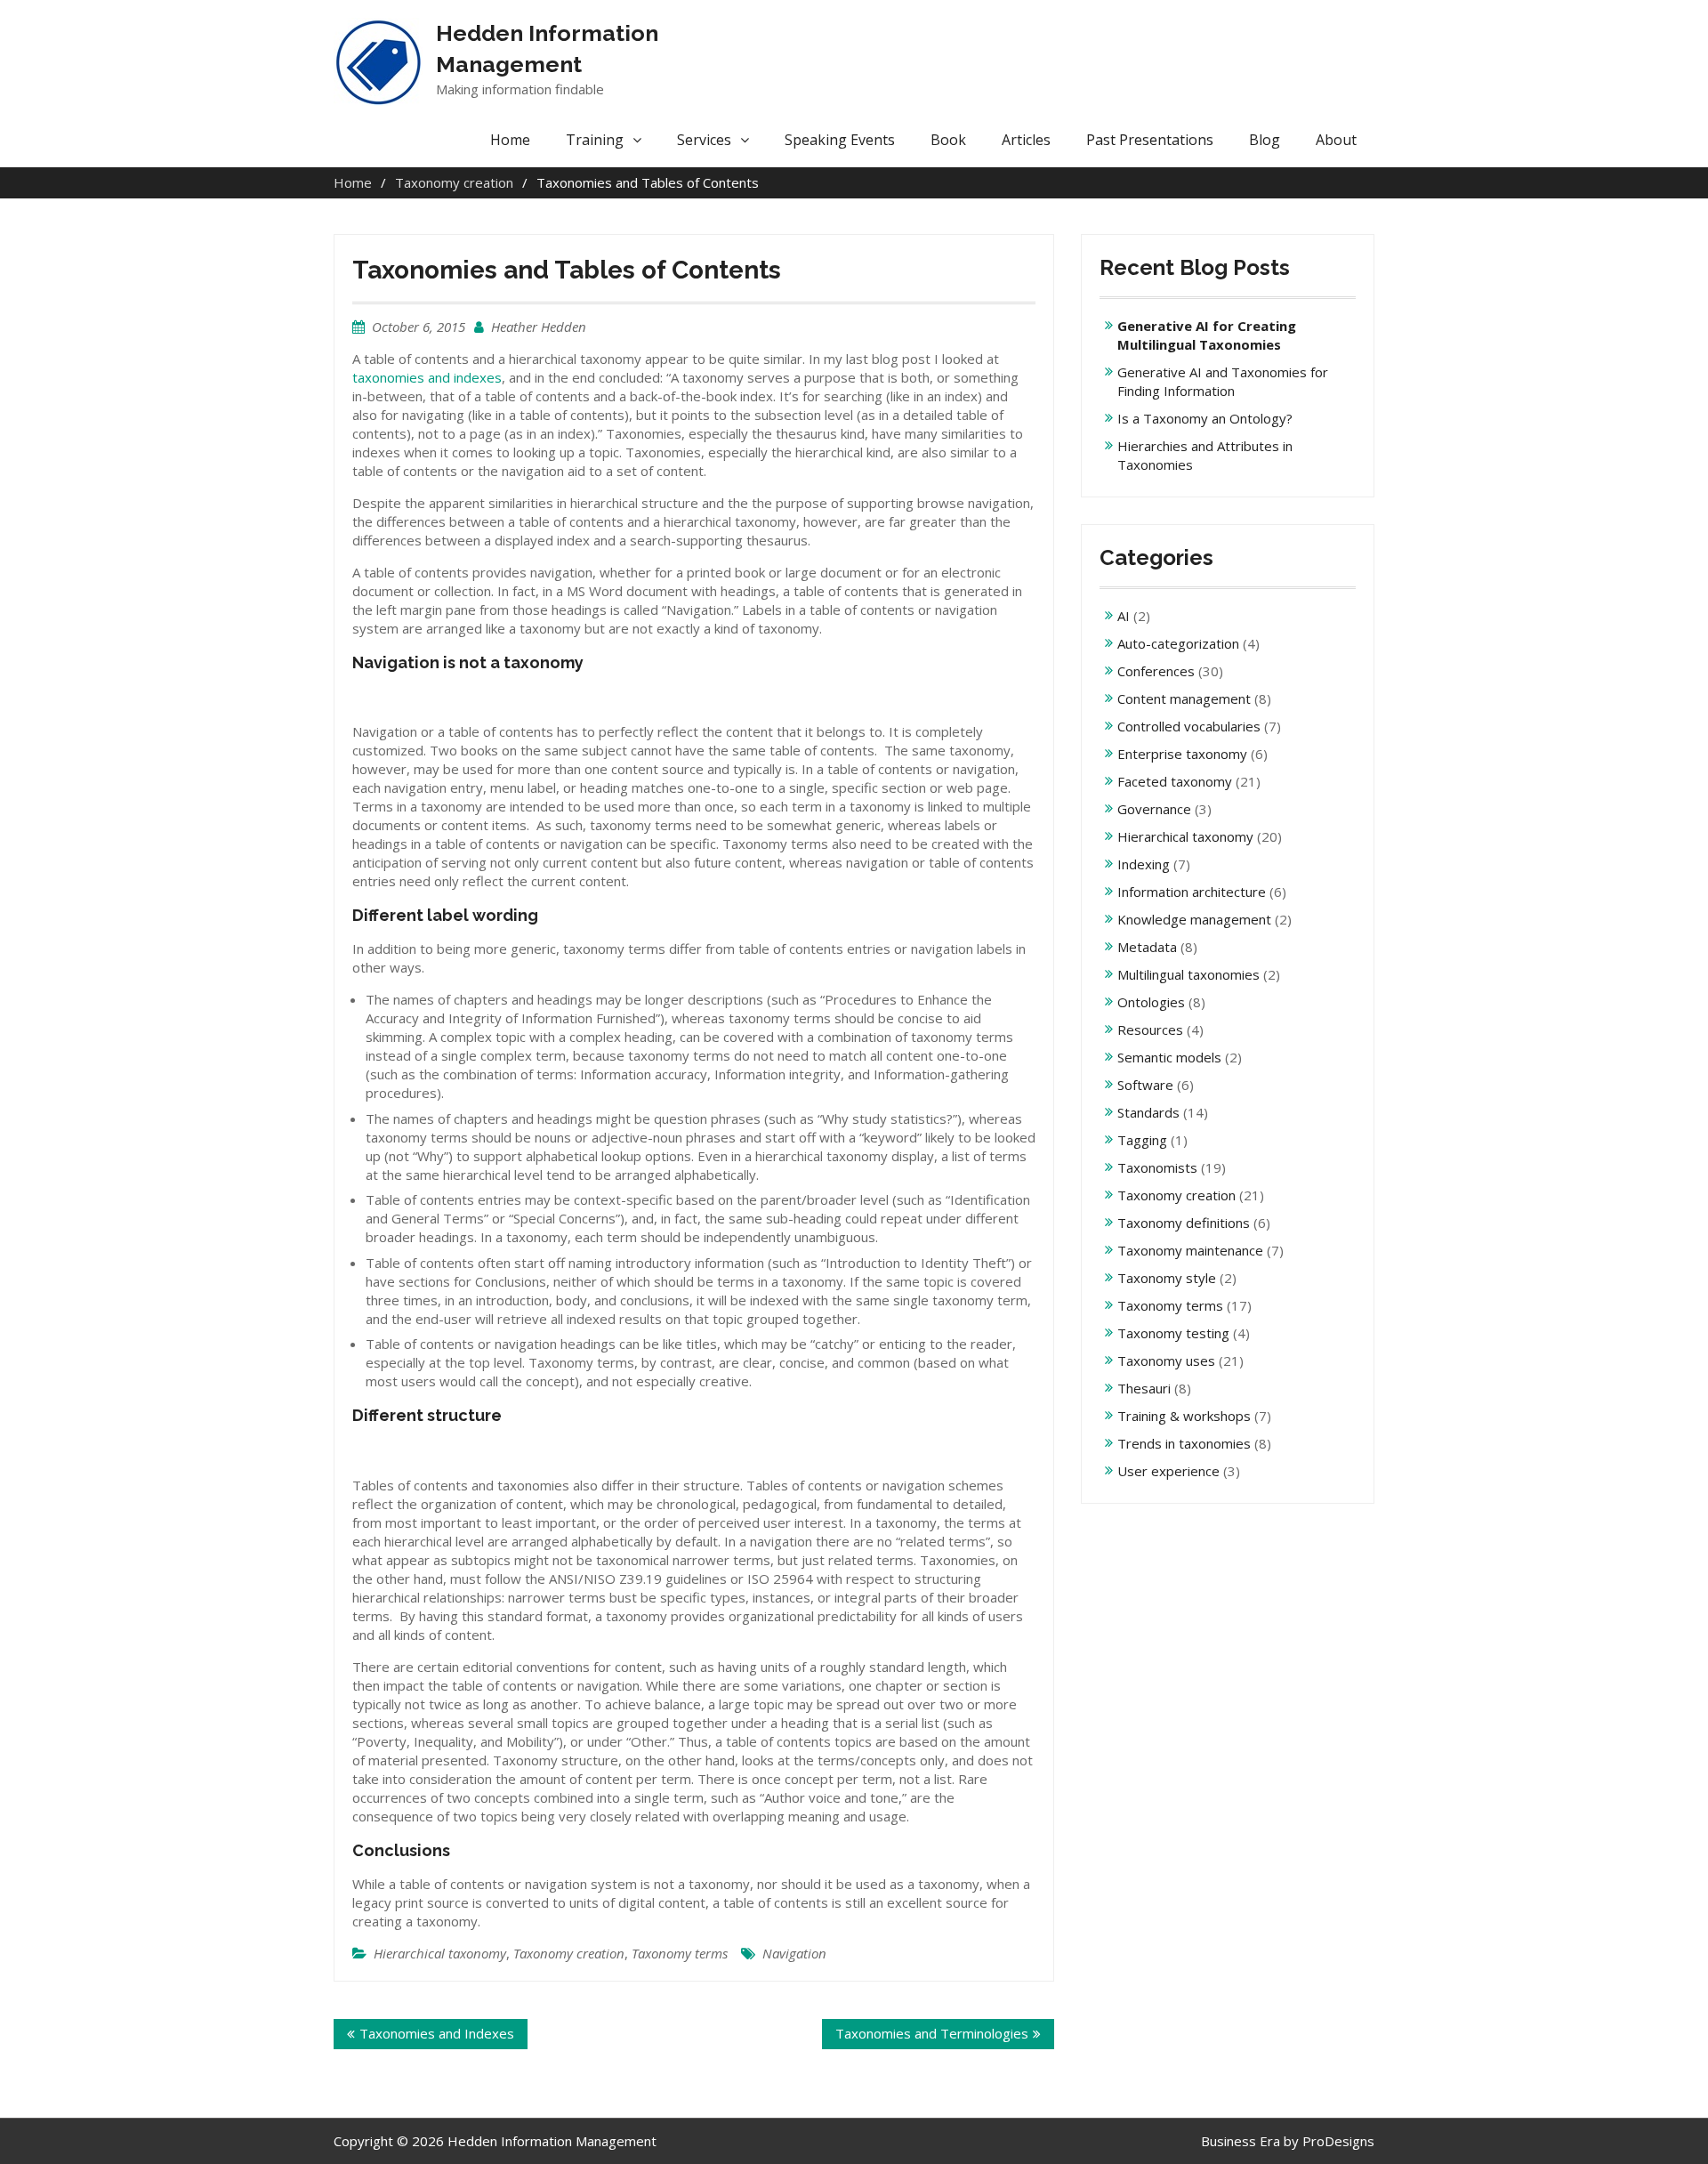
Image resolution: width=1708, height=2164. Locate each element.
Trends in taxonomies (1184, 1443)
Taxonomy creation (569, 1953)
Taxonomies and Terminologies (932, 2033)
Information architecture (1192, 892)
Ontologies (1151, 1002)
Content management (1184, 698)
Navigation (794, 1953)
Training (595, 140)
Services (704, 140)
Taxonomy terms (680, 1953)
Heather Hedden (539, 327)
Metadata (1147, 947)
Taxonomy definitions (1184, 1223)
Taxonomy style (1167, 1278)
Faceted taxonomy (1175, 781)
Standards (1148, 1112)
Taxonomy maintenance (1190, 1250)
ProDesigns (1338, 2141)
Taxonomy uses (1166, 1361)
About (1336, 140)
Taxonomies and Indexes (437, 2033)
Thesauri (1144, 1388)
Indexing (1144, 864)
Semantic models (1169, 1057)
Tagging (1142, 1140)
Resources (1150, 1030)
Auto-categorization (1178, 643)
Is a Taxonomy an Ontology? (1205, 418)
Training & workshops (1184, 1416)
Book (948, 140)
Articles (1026, 140)
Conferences (1156, 671)
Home (510, 140)
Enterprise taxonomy (1182, 754)
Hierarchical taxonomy (440, 1953)
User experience (1168, 1471)
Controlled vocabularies (1189, 726)
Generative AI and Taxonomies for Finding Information (1223, 381)
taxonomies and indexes (427, 377)
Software (1145, 1085)
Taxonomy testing (1173, 1333)
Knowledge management (1194, 919)
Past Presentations (1150, 140)
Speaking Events (840, 140)
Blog (1265, 140)
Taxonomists (1157, 1167)
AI (1124, 616)
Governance (1154, 809)
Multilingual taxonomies (1188, 974)
